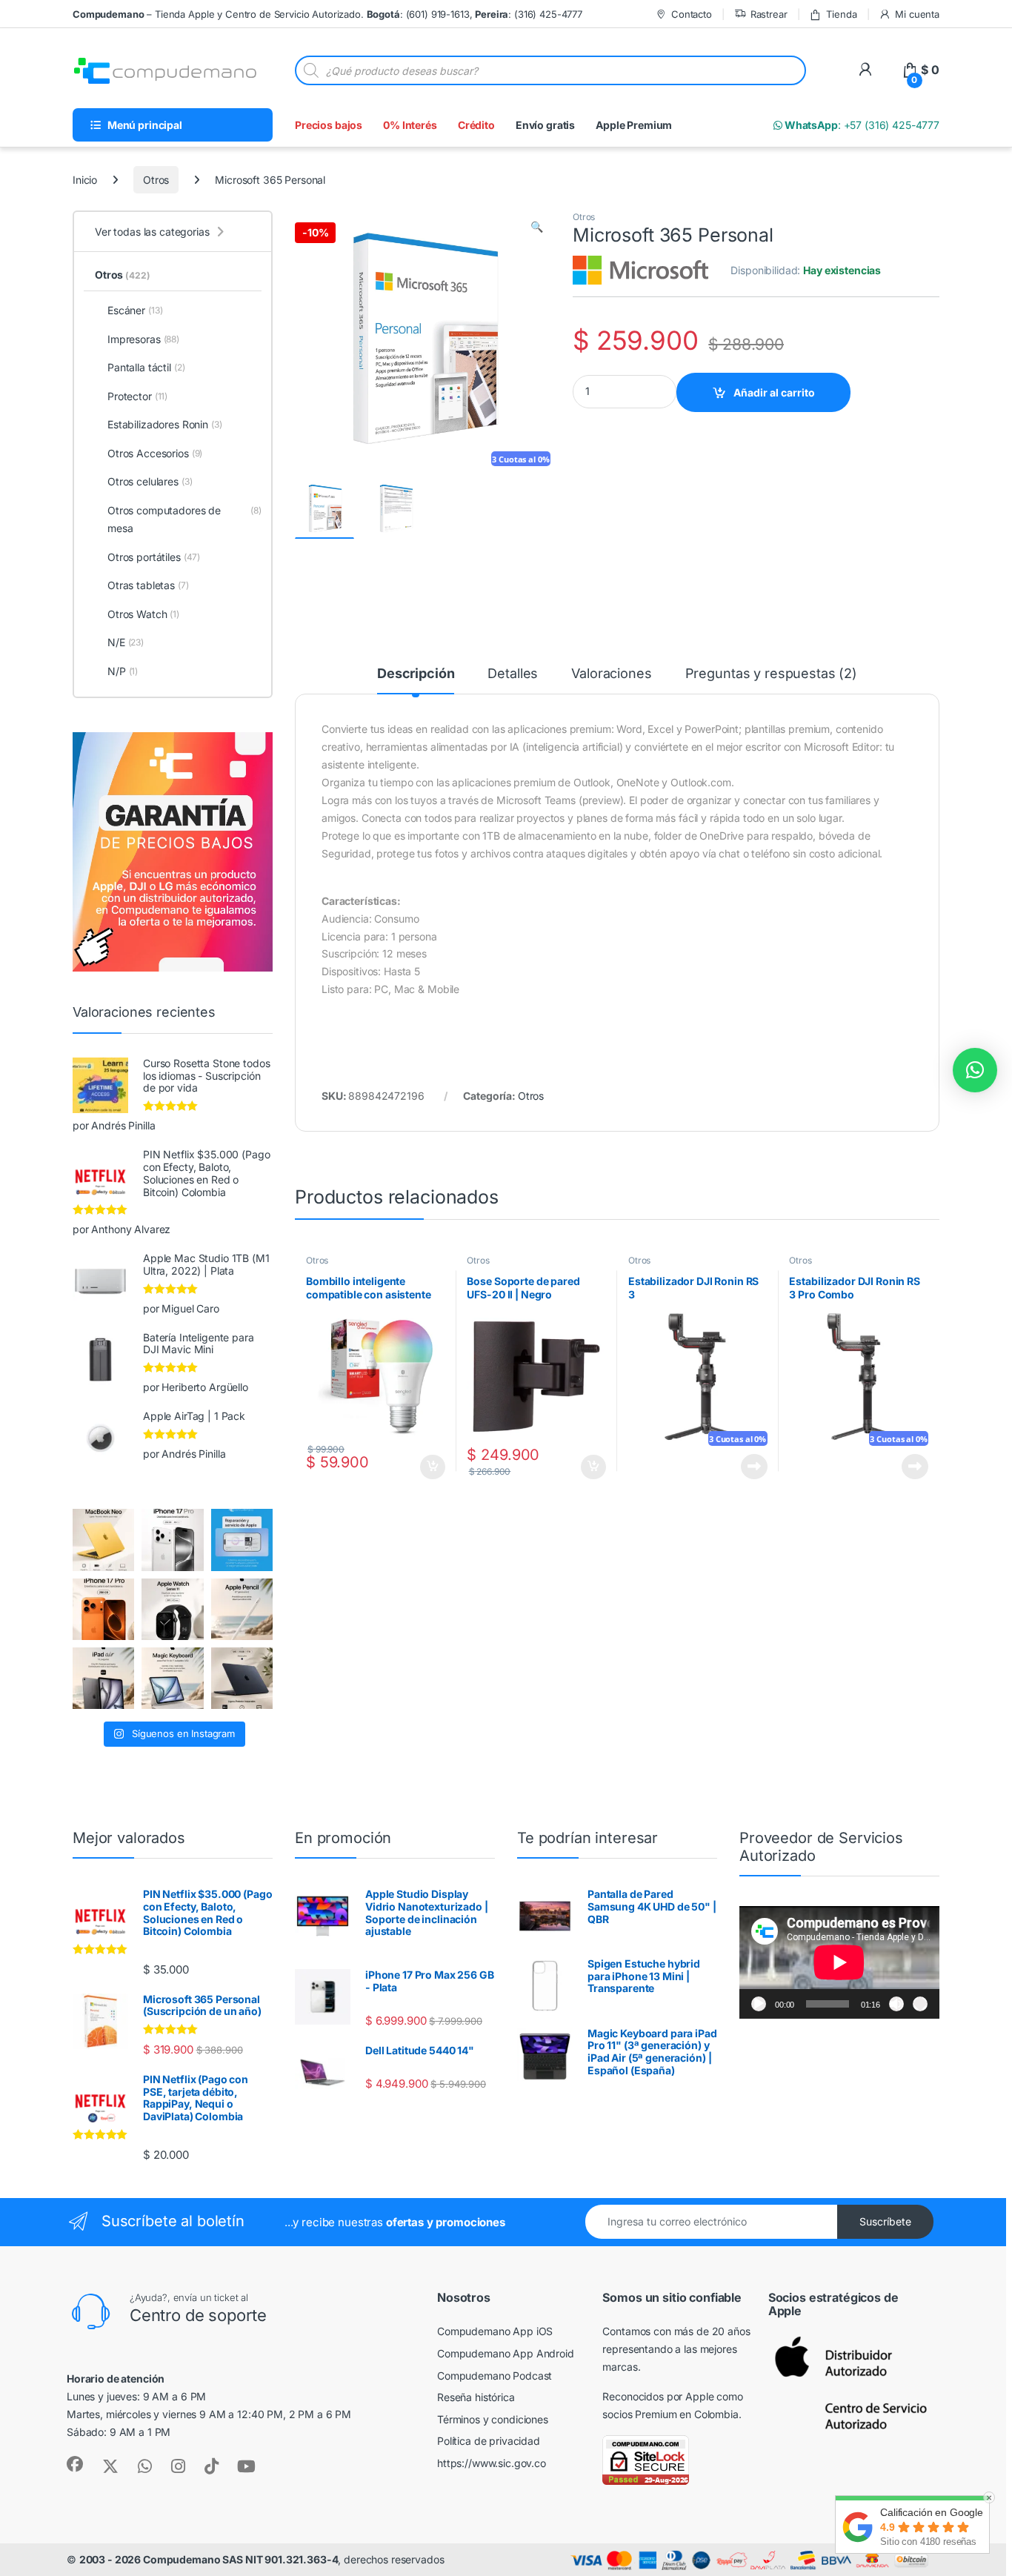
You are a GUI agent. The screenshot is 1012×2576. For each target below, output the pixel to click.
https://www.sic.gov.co (492, 2463)
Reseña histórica (476, 2397)
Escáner (135, 310)
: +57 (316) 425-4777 (861, 125)
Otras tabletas (148, 585)
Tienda (841, 14)
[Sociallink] (75, 2464)
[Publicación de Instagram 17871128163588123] (172, 1540)
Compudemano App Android (506, 2353)
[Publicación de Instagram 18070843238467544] (103, 1609)
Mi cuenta (917, 14)
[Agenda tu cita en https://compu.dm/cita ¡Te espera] (242, 1540)
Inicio (85, 180)
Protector (137, 396)
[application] (839, 1962)
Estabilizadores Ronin (165, 424)
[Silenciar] (896, 2004)
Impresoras (143, 339)
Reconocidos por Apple (658, 2396)
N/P (123, 671)
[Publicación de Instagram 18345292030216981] (172, 1678)
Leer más (754, 1467)
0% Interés (410, 125)
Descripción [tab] (416, 674)
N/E (126, 642)
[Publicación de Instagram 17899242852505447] (242, 1678)
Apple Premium (634, 125)
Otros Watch (143, 614)
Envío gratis (545, 125)
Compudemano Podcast (495, 2376)
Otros (156, 180)
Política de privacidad (489, 2441)
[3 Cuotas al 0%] (324, 509)
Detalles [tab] (513, 674)
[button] (537, 227)
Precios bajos (329, 125)
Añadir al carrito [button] (429, 1467)
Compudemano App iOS (495, 2331)
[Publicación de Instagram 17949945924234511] (242, 1609)
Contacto (692, 14)
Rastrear (769, 14)
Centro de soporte (198, 2315)
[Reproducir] (759, 2004)
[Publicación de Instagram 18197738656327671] (103, 1540)
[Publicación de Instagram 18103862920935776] (172, 1609)
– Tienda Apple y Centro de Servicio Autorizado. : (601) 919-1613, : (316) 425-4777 (327, 14)
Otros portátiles (154, 557)
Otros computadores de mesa (184, 519)
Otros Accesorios (155, 453)
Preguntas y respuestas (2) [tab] (771, 674)
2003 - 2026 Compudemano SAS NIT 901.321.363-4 (209, 2559)
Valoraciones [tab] (611, 674)
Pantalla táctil (146, 367)
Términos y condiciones (493, 2419)
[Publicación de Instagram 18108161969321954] (103, 1678)
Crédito (476, 125)
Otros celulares (150, 481)
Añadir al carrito (774, 392)
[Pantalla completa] (920, 2004)
